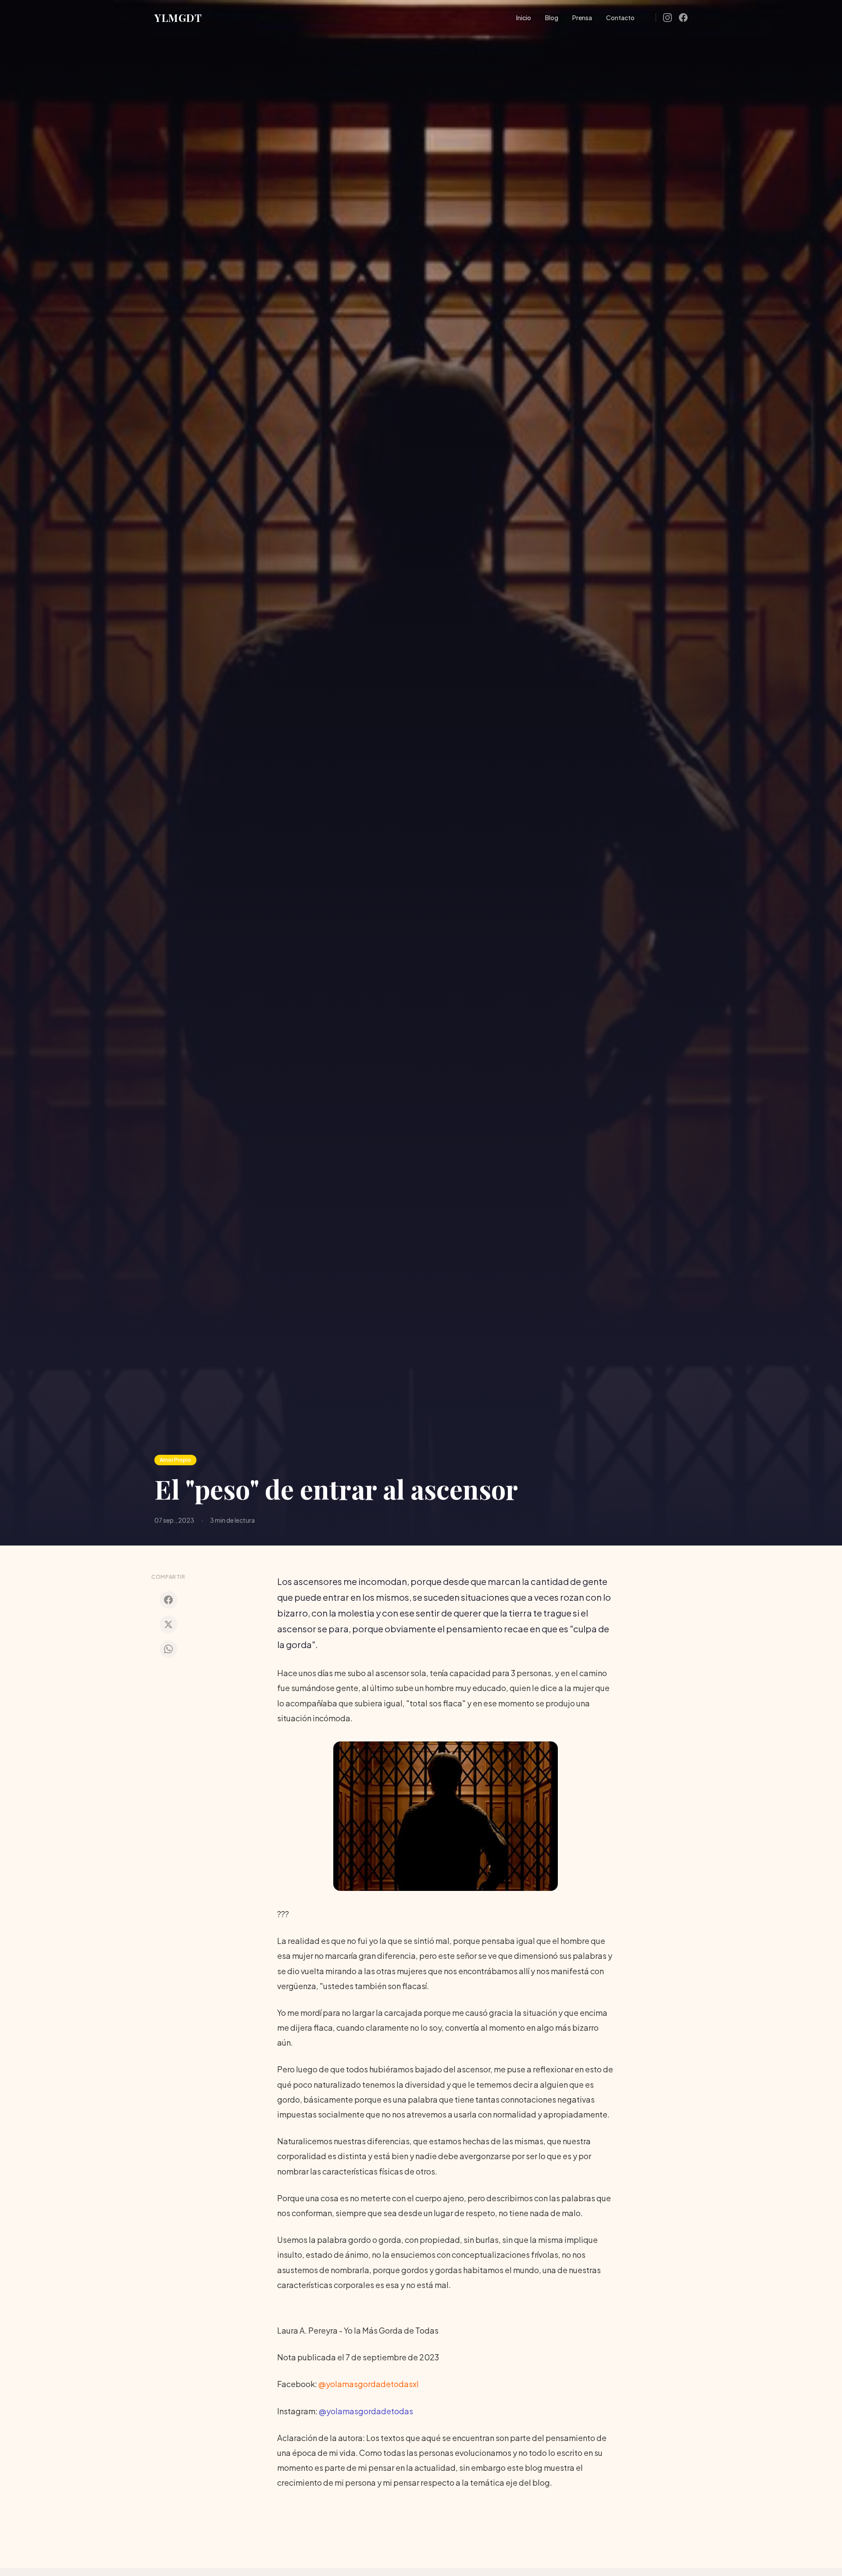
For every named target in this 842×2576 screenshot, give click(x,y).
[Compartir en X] (168, 1624)
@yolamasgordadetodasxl (369, 2384)
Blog (552, 18)
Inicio (524, 18)
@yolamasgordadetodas (366, 2411)
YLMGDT (178, 18)
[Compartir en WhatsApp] (168, 1649)
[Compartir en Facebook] (168, 1600)
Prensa (582, 18)
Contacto (620, 18)
